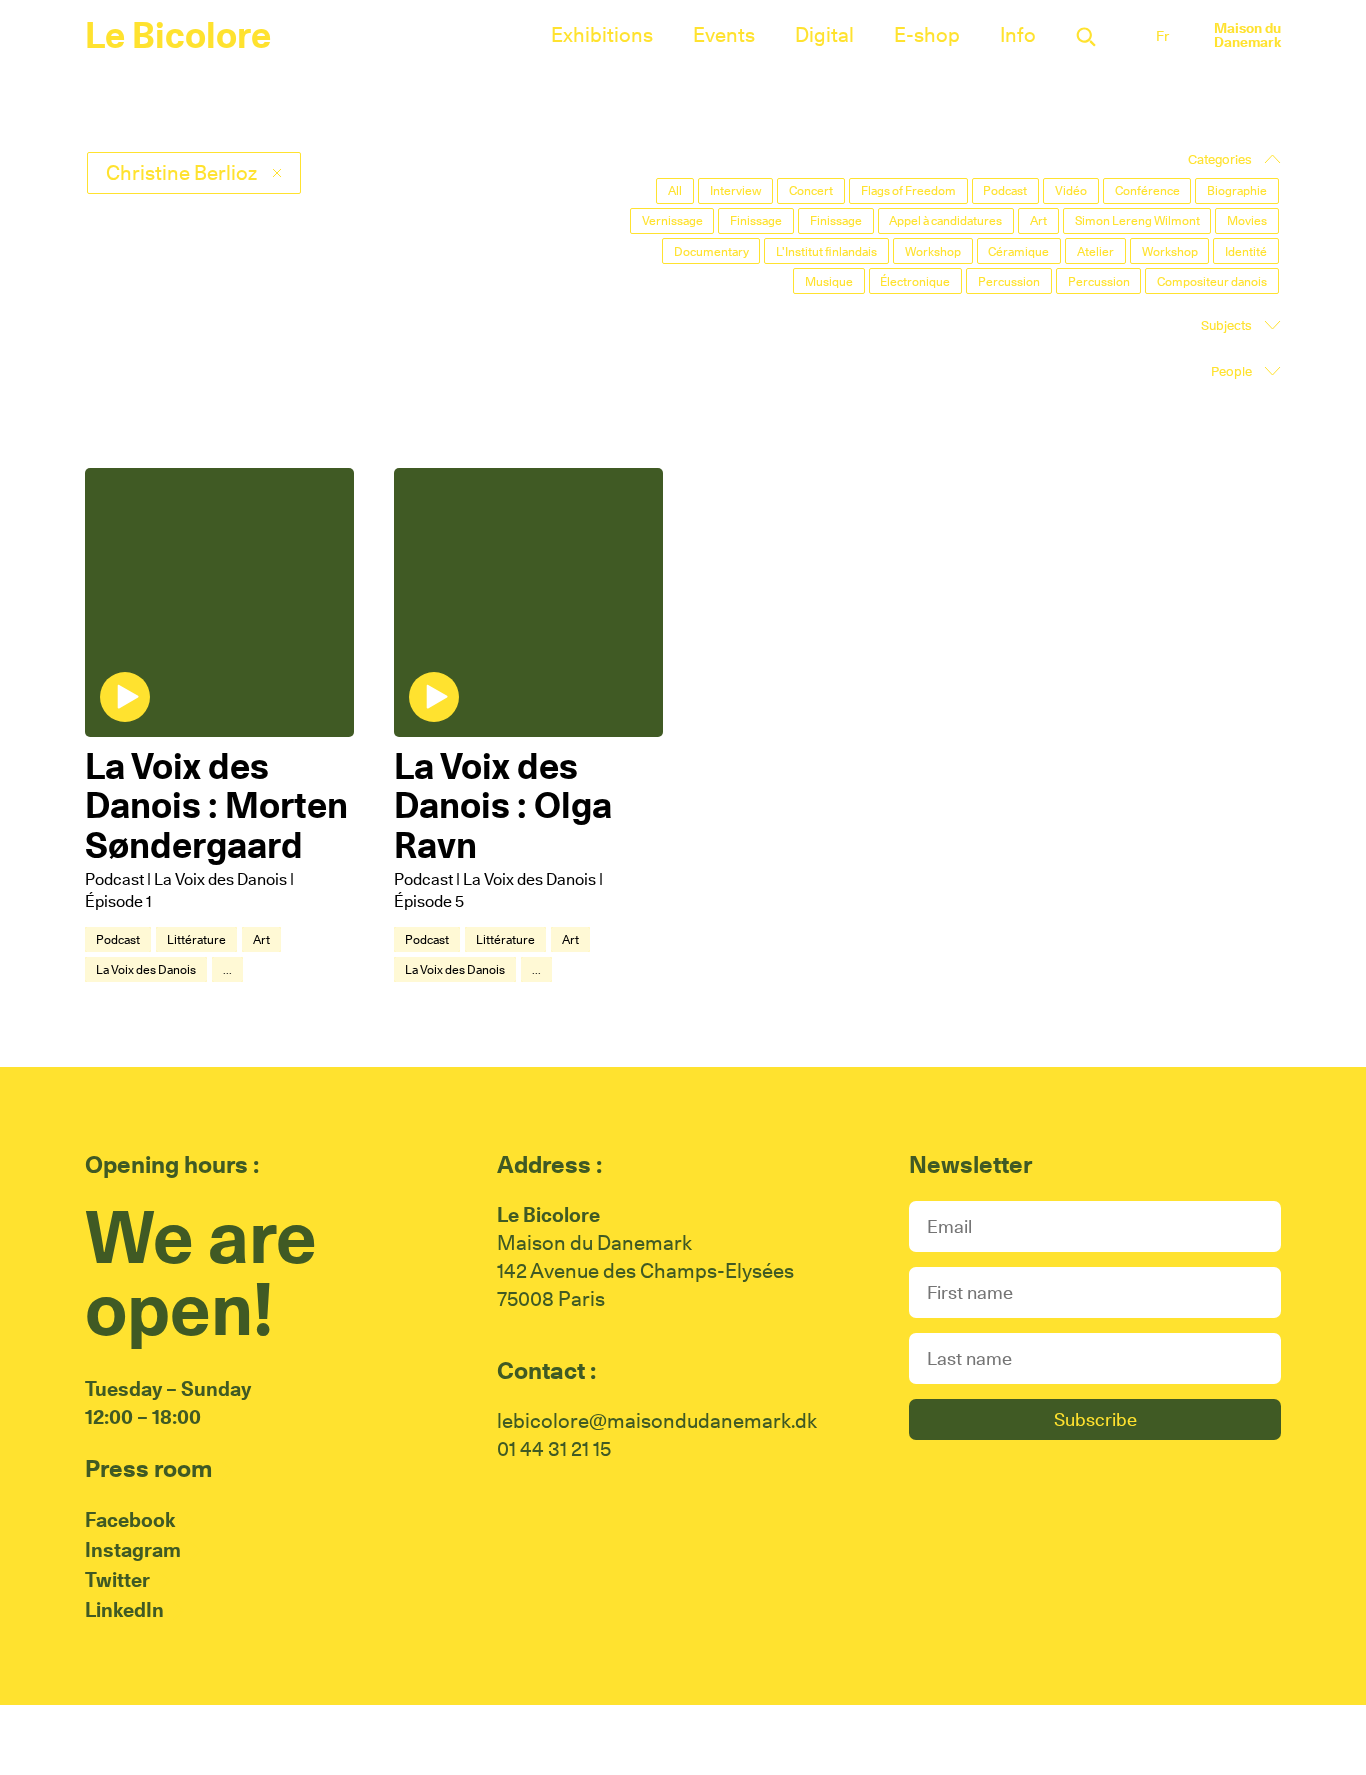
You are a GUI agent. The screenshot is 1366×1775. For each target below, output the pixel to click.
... (227, 969)
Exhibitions (602, 35)
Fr (1162, 36)
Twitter (117, 1580)
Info (1018, 35)
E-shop (927, 35)
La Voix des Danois (146, 969)
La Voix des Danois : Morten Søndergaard (216, 805)
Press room (148, 1468)
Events (724, 35)
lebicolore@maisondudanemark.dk (657, 1421)
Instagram (133, 1550)
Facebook (130, 1520)
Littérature (196, 939)
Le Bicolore (178, 35)
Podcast (118, 939)
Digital (824, 35)
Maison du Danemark (1247, 35)
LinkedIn (124, 1610)
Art (261, 939)
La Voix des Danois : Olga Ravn (503, 805)
